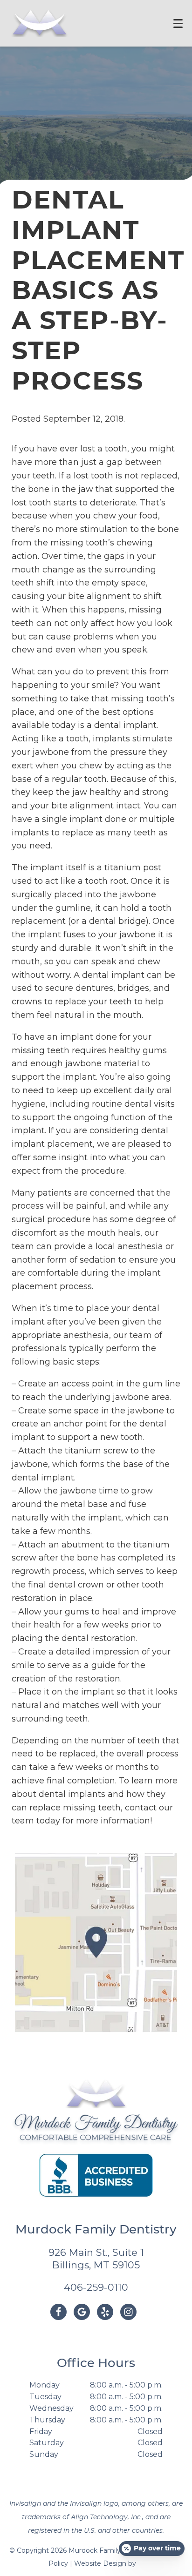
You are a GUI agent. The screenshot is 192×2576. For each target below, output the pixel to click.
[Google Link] (82, 2312)
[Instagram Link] (128, 2312)
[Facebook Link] (58, 2312)
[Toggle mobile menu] (178, 24)
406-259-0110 (96, 2287)
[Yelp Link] (105, 2312)
